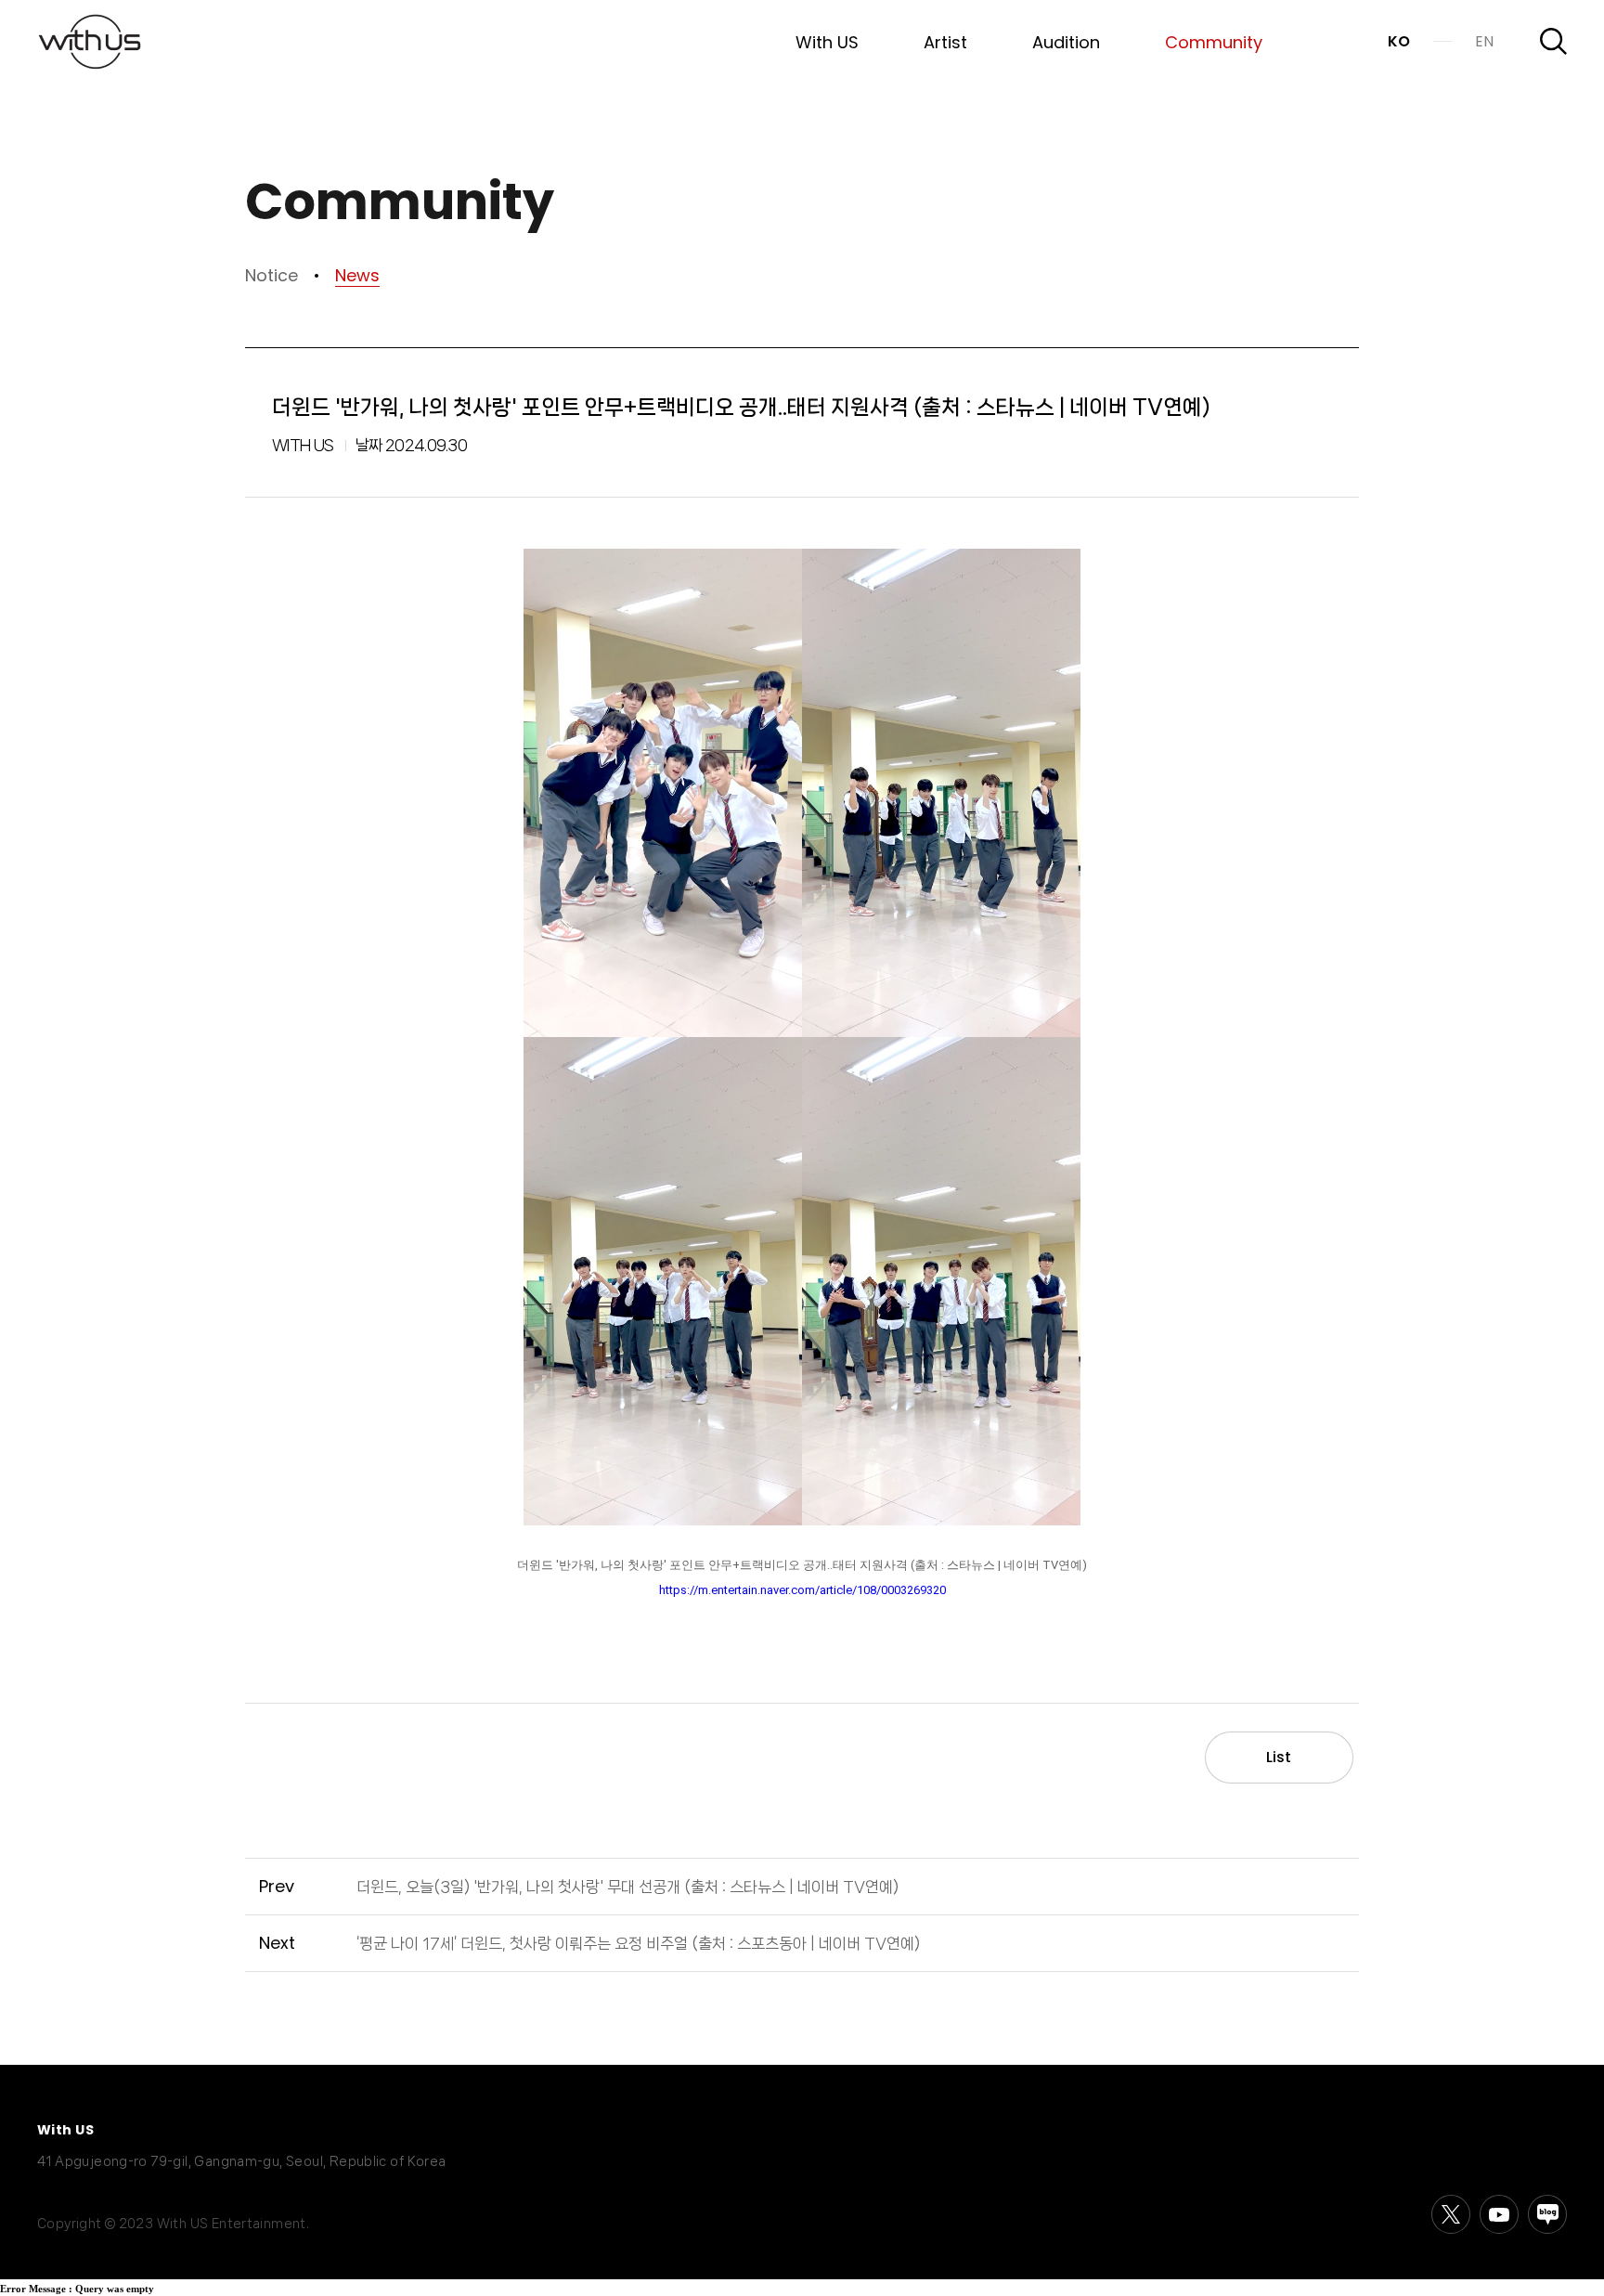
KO (1399, 41)
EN (1484, 41)
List (1279, 1757)
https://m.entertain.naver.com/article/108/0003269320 (802, 1590)
